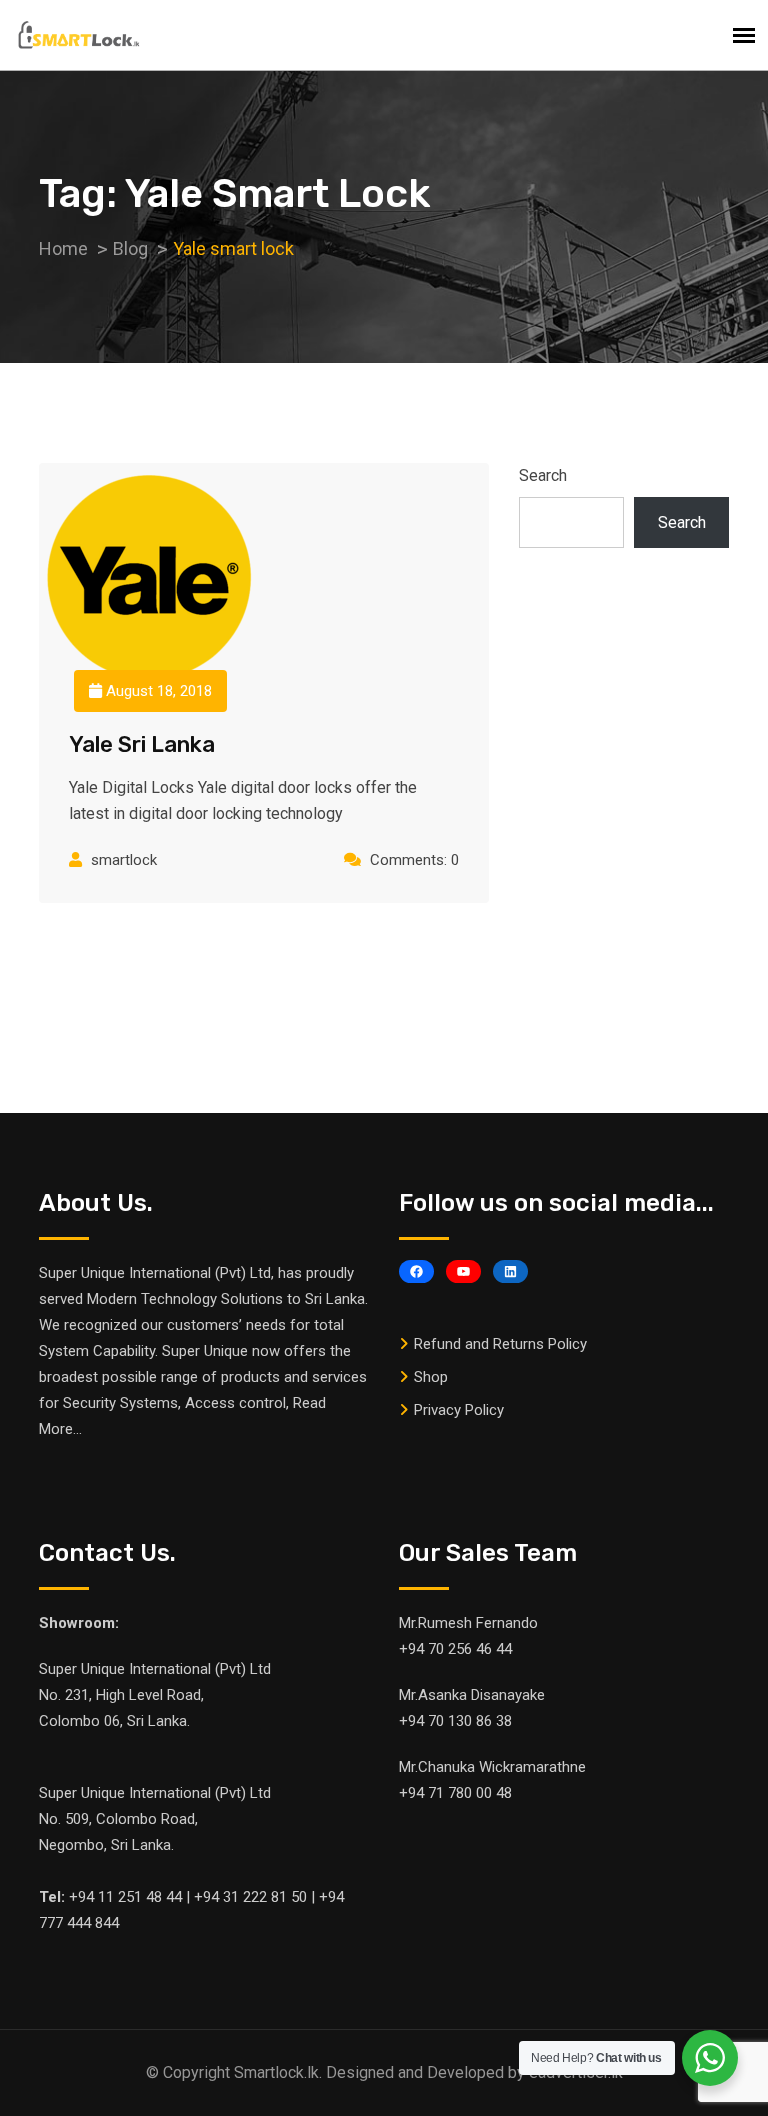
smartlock (124, 860)
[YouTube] (463, 1271)
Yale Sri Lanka (142, 744)
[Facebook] (416, 1271)
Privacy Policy (459, 1410)
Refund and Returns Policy (500, 1344)
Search (543, 475)
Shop (431, 1377)
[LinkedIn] (510, 1271)
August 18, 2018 (157, 691)
